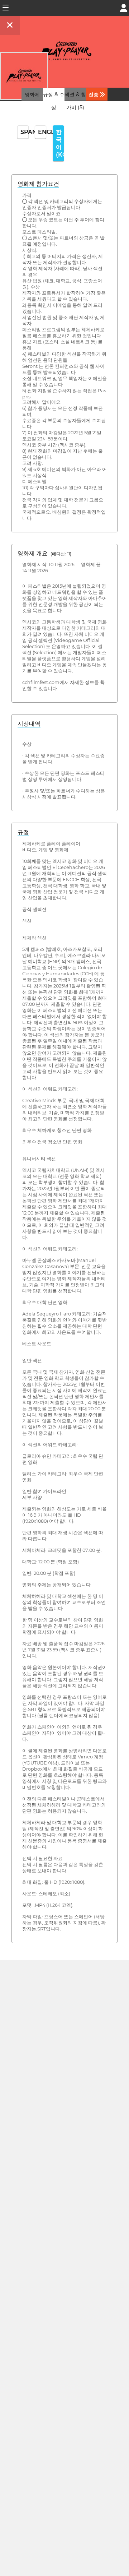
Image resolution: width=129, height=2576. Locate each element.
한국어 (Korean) (60, 143)
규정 (23, 832)
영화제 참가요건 (38, 184)
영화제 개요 (44, 553)
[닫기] (10, 25)
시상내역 (29, 724)
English (42, 132)
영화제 (32, 94)
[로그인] (124, 7)
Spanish (25, 132)
